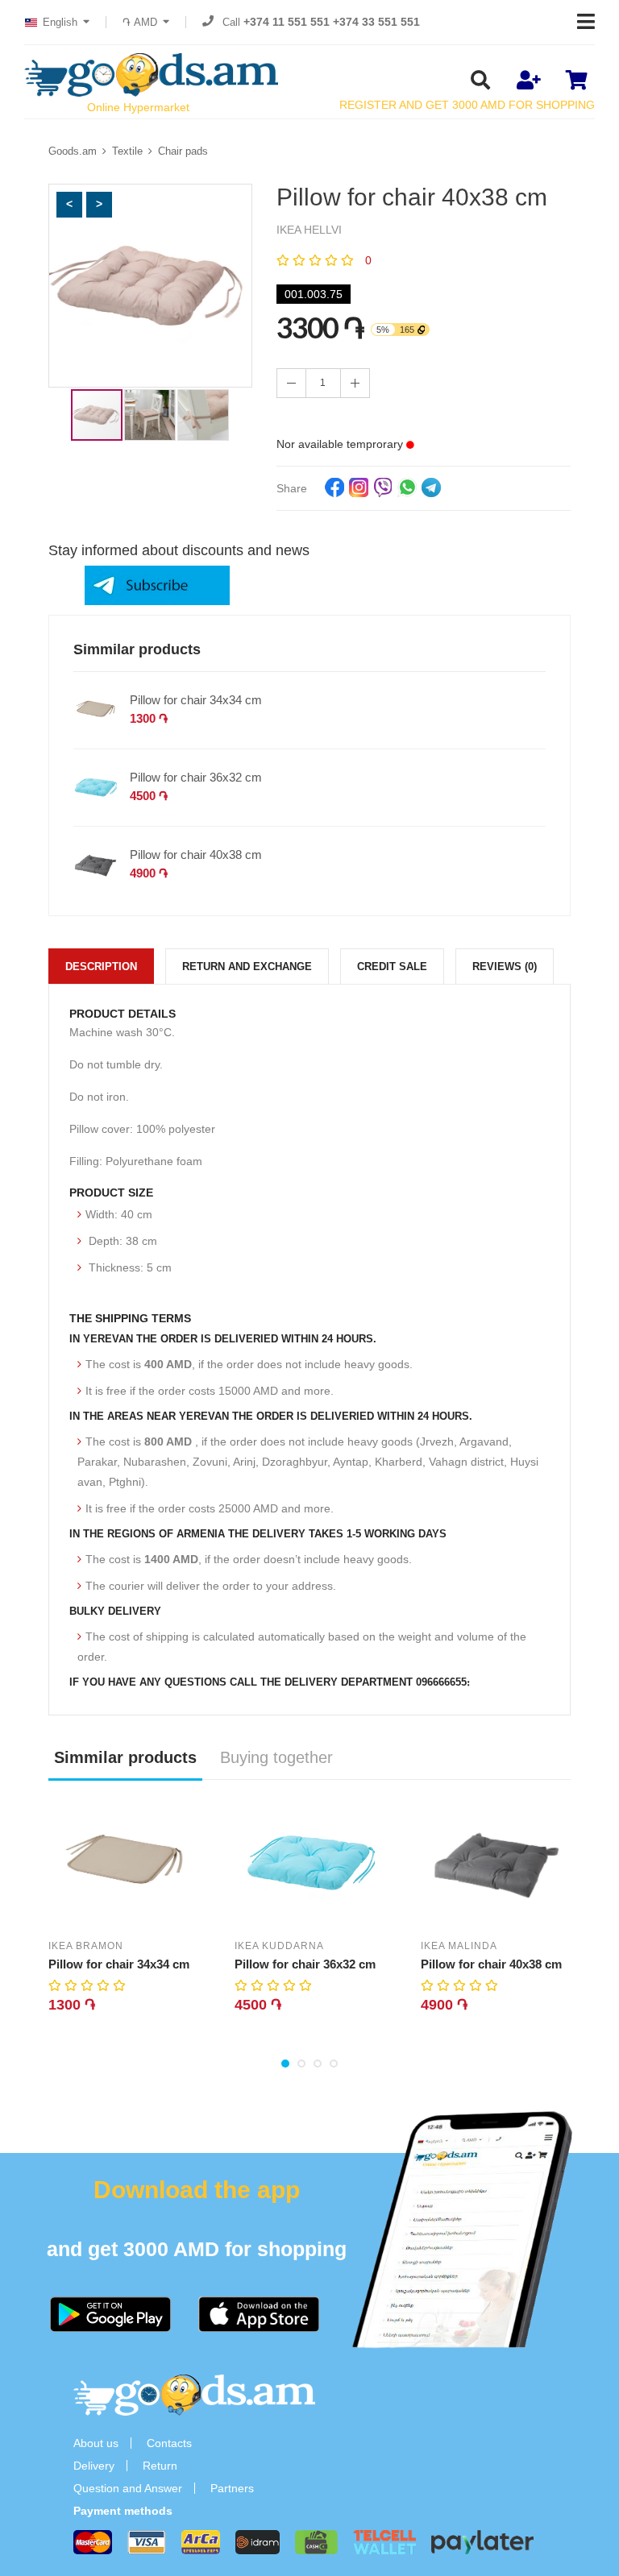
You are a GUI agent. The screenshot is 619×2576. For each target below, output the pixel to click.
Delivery (94, 2466)
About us (96, 2443)
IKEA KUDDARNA (279, 1946)
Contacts (169, 2443)
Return (160, 2466)
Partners (232, 2488)
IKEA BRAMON (86, 1946)
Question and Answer (128, 2488)
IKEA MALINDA (459, 1946)
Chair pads (183, 151)
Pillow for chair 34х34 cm (196, 700)
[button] (69, 205)
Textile (127, 151)
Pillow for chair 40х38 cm (196, 855)
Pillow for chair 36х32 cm (196, 777)
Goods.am (73, 151)
